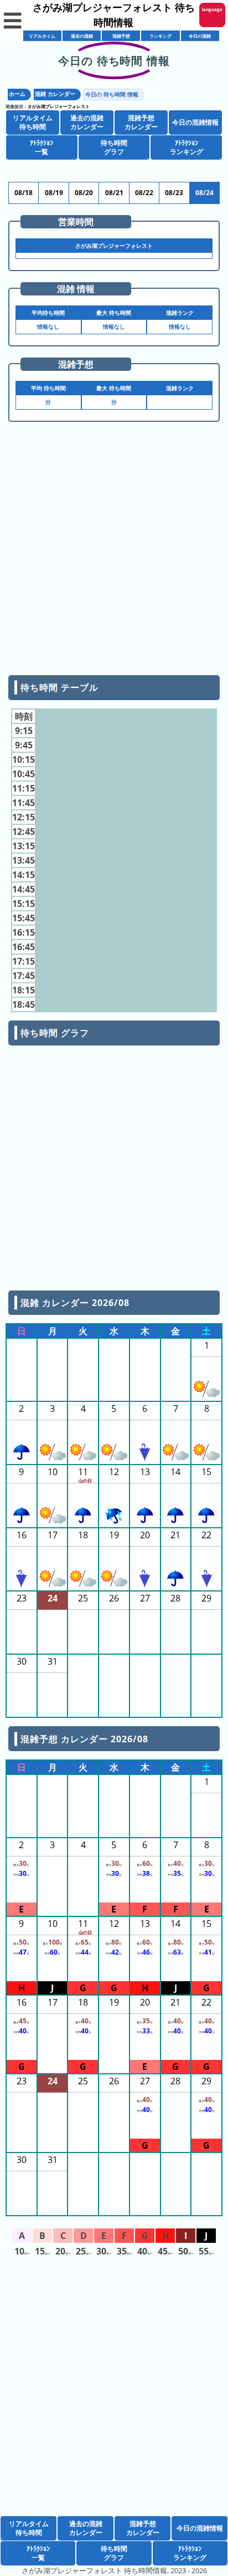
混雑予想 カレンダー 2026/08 (84, 1739)
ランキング (160, 36)
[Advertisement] (114, 553)
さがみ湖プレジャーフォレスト (59, 106)
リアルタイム (42, 36)
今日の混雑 (200, 36)
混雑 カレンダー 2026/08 (75, 1303)
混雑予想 (121, 36)
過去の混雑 (82, 36)
